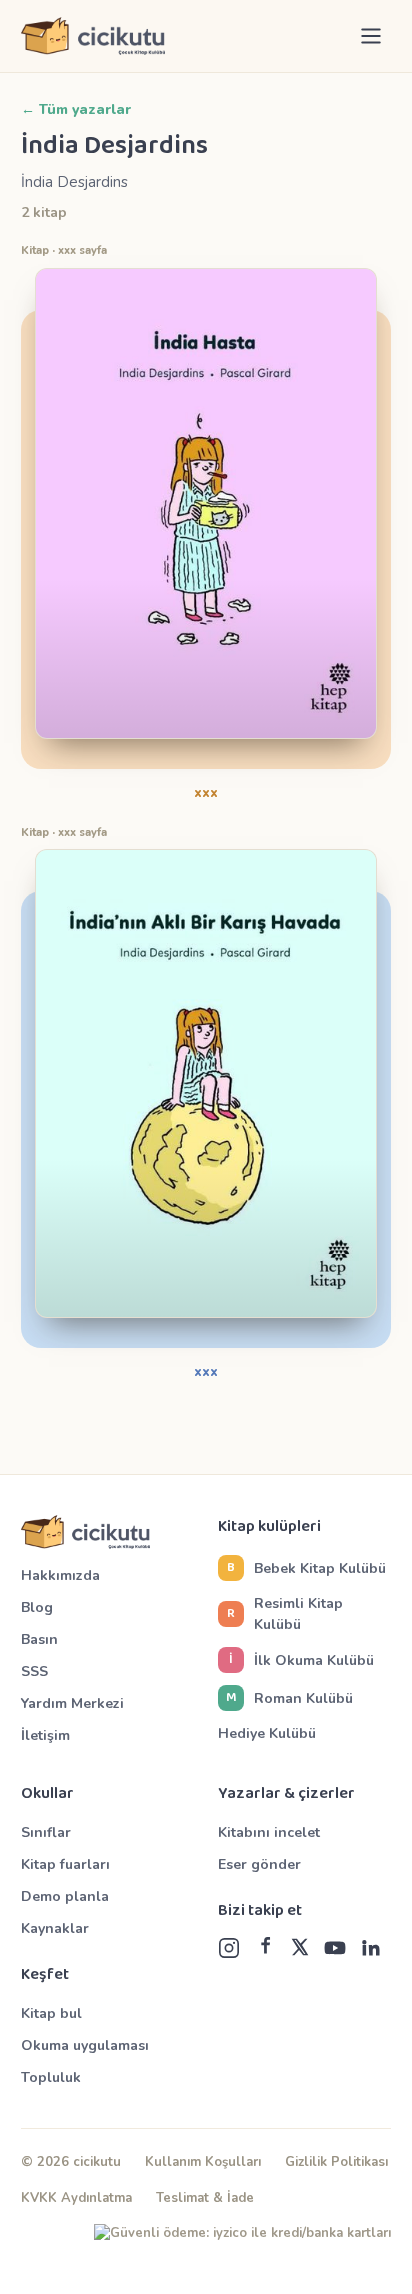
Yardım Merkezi (72, 1703)
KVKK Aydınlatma (76, 2198)
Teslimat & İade (205, 2198)
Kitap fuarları (65, 1864)
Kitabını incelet (269, 1832)
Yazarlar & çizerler (286, 1794)
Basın (39, 1639)
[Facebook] (265, 1948)
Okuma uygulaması (85, 2045)
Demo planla (65, 1896)
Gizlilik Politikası (336, 2162)
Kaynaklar (55, 1928)
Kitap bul (51, 2013)
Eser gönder (259, 1864)
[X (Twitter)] (300, 1948)
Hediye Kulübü (267, 1733)
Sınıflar (46, 1832)
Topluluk (51, 2077)
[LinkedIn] (370, 1948)
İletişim (45, 1735)
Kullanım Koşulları (203, 2162)
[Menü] (371, 36)
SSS (34, 1671)
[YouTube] (335, 1948)
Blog (37, 1607)
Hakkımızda (60, 1575)
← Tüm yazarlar (76, 109)
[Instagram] (229, 1948)
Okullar (47, 1794)
